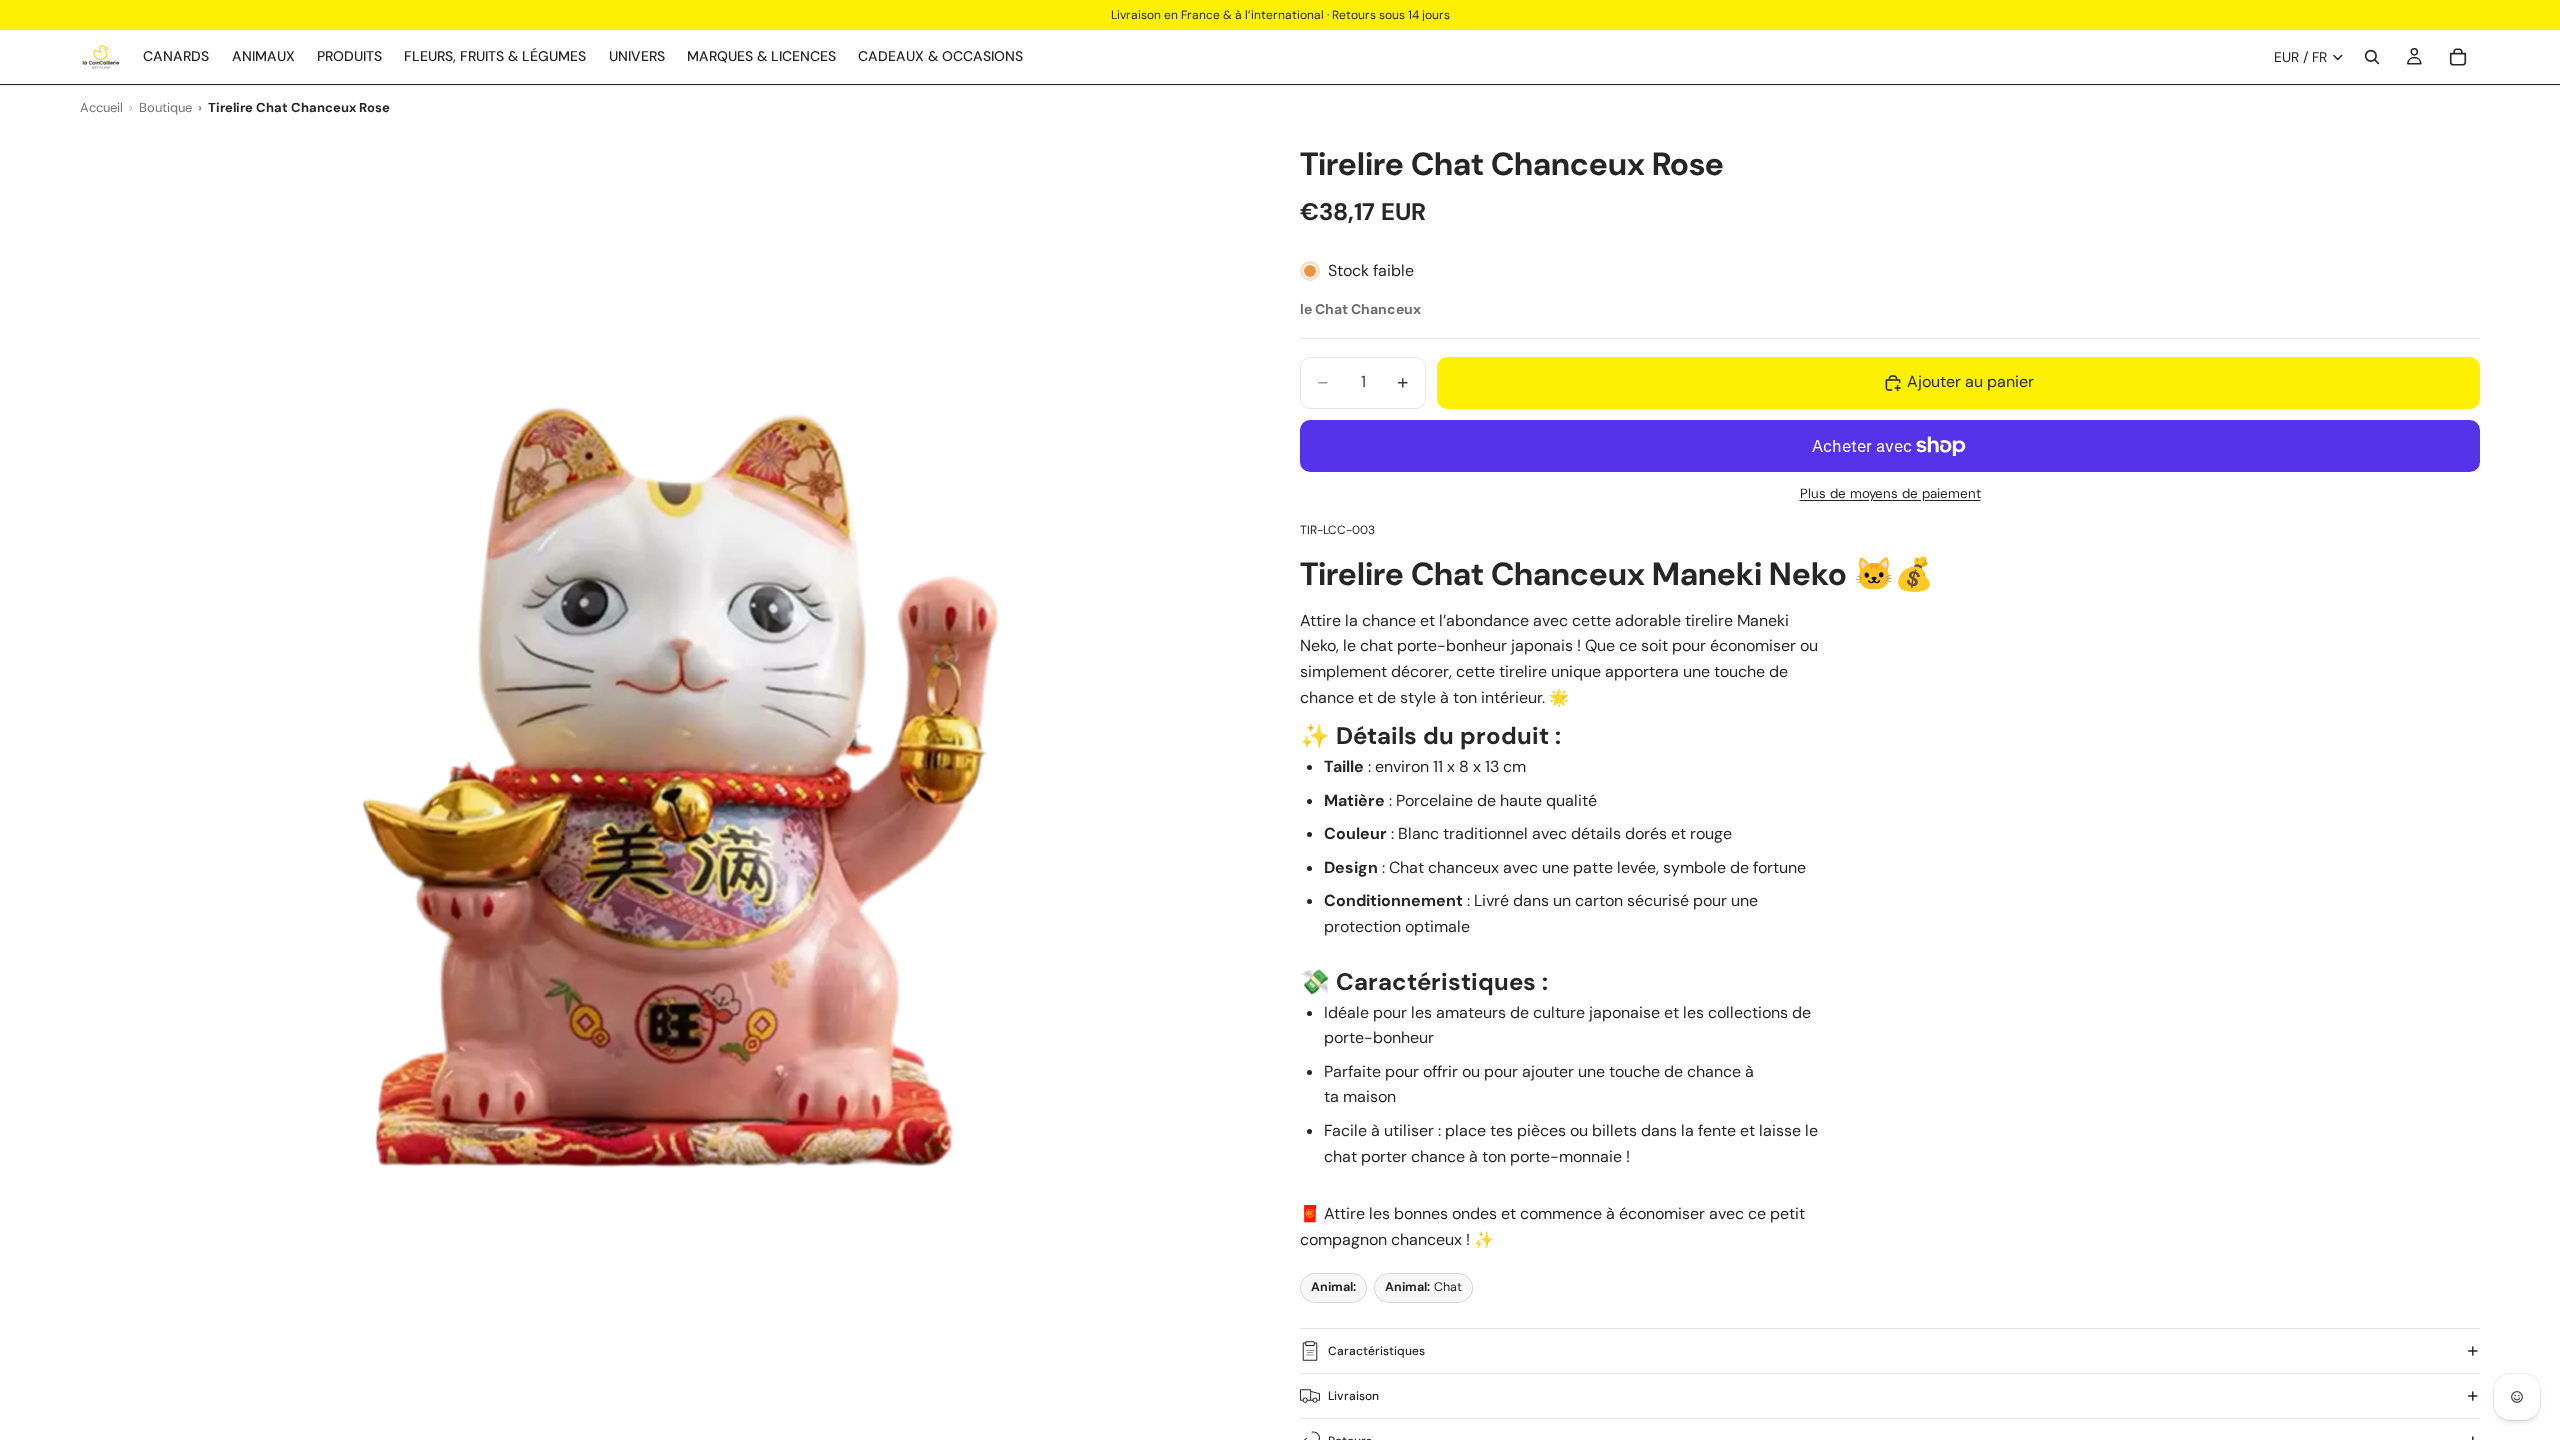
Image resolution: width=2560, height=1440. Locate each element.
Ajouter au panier (1970, 381)
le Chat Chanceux (1360, 309)
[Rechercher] (2372, 57)
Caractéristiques (1376, 1351)
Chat (1423, 1287)
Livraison (1353, 1396)
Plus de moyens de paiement (1890, 493)
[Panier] (2458, 57)
